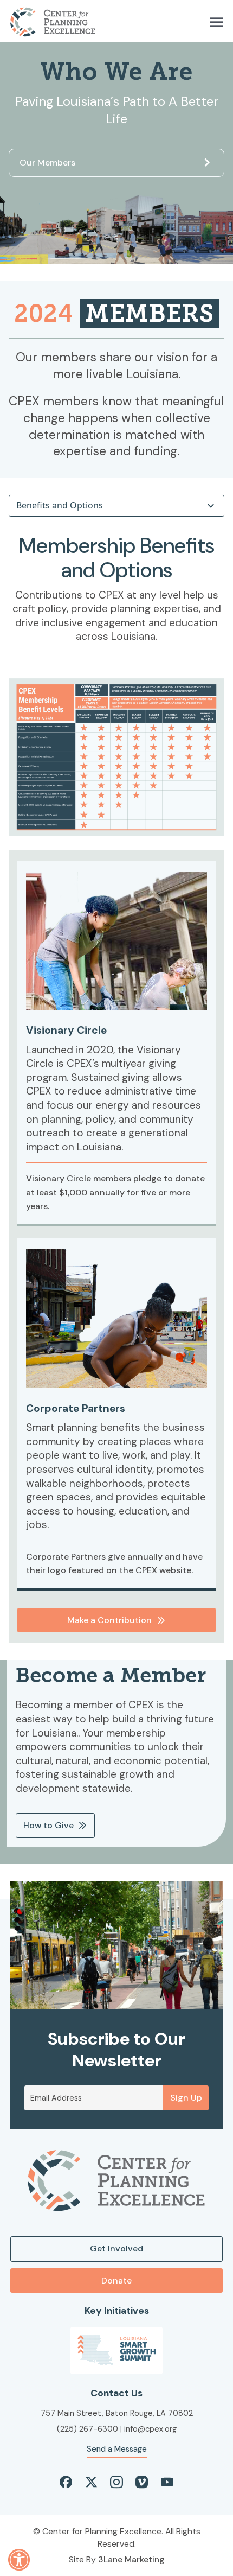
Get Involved (116, 2249)
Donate (116, 2281)
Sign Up (186, 2098)
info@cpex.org (150, 2429)
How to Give (48, 1825)
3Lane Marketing (131, 2559)
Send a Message (117, 2449)
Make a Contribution (109, 1620)
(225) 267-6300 (88, 2429)
